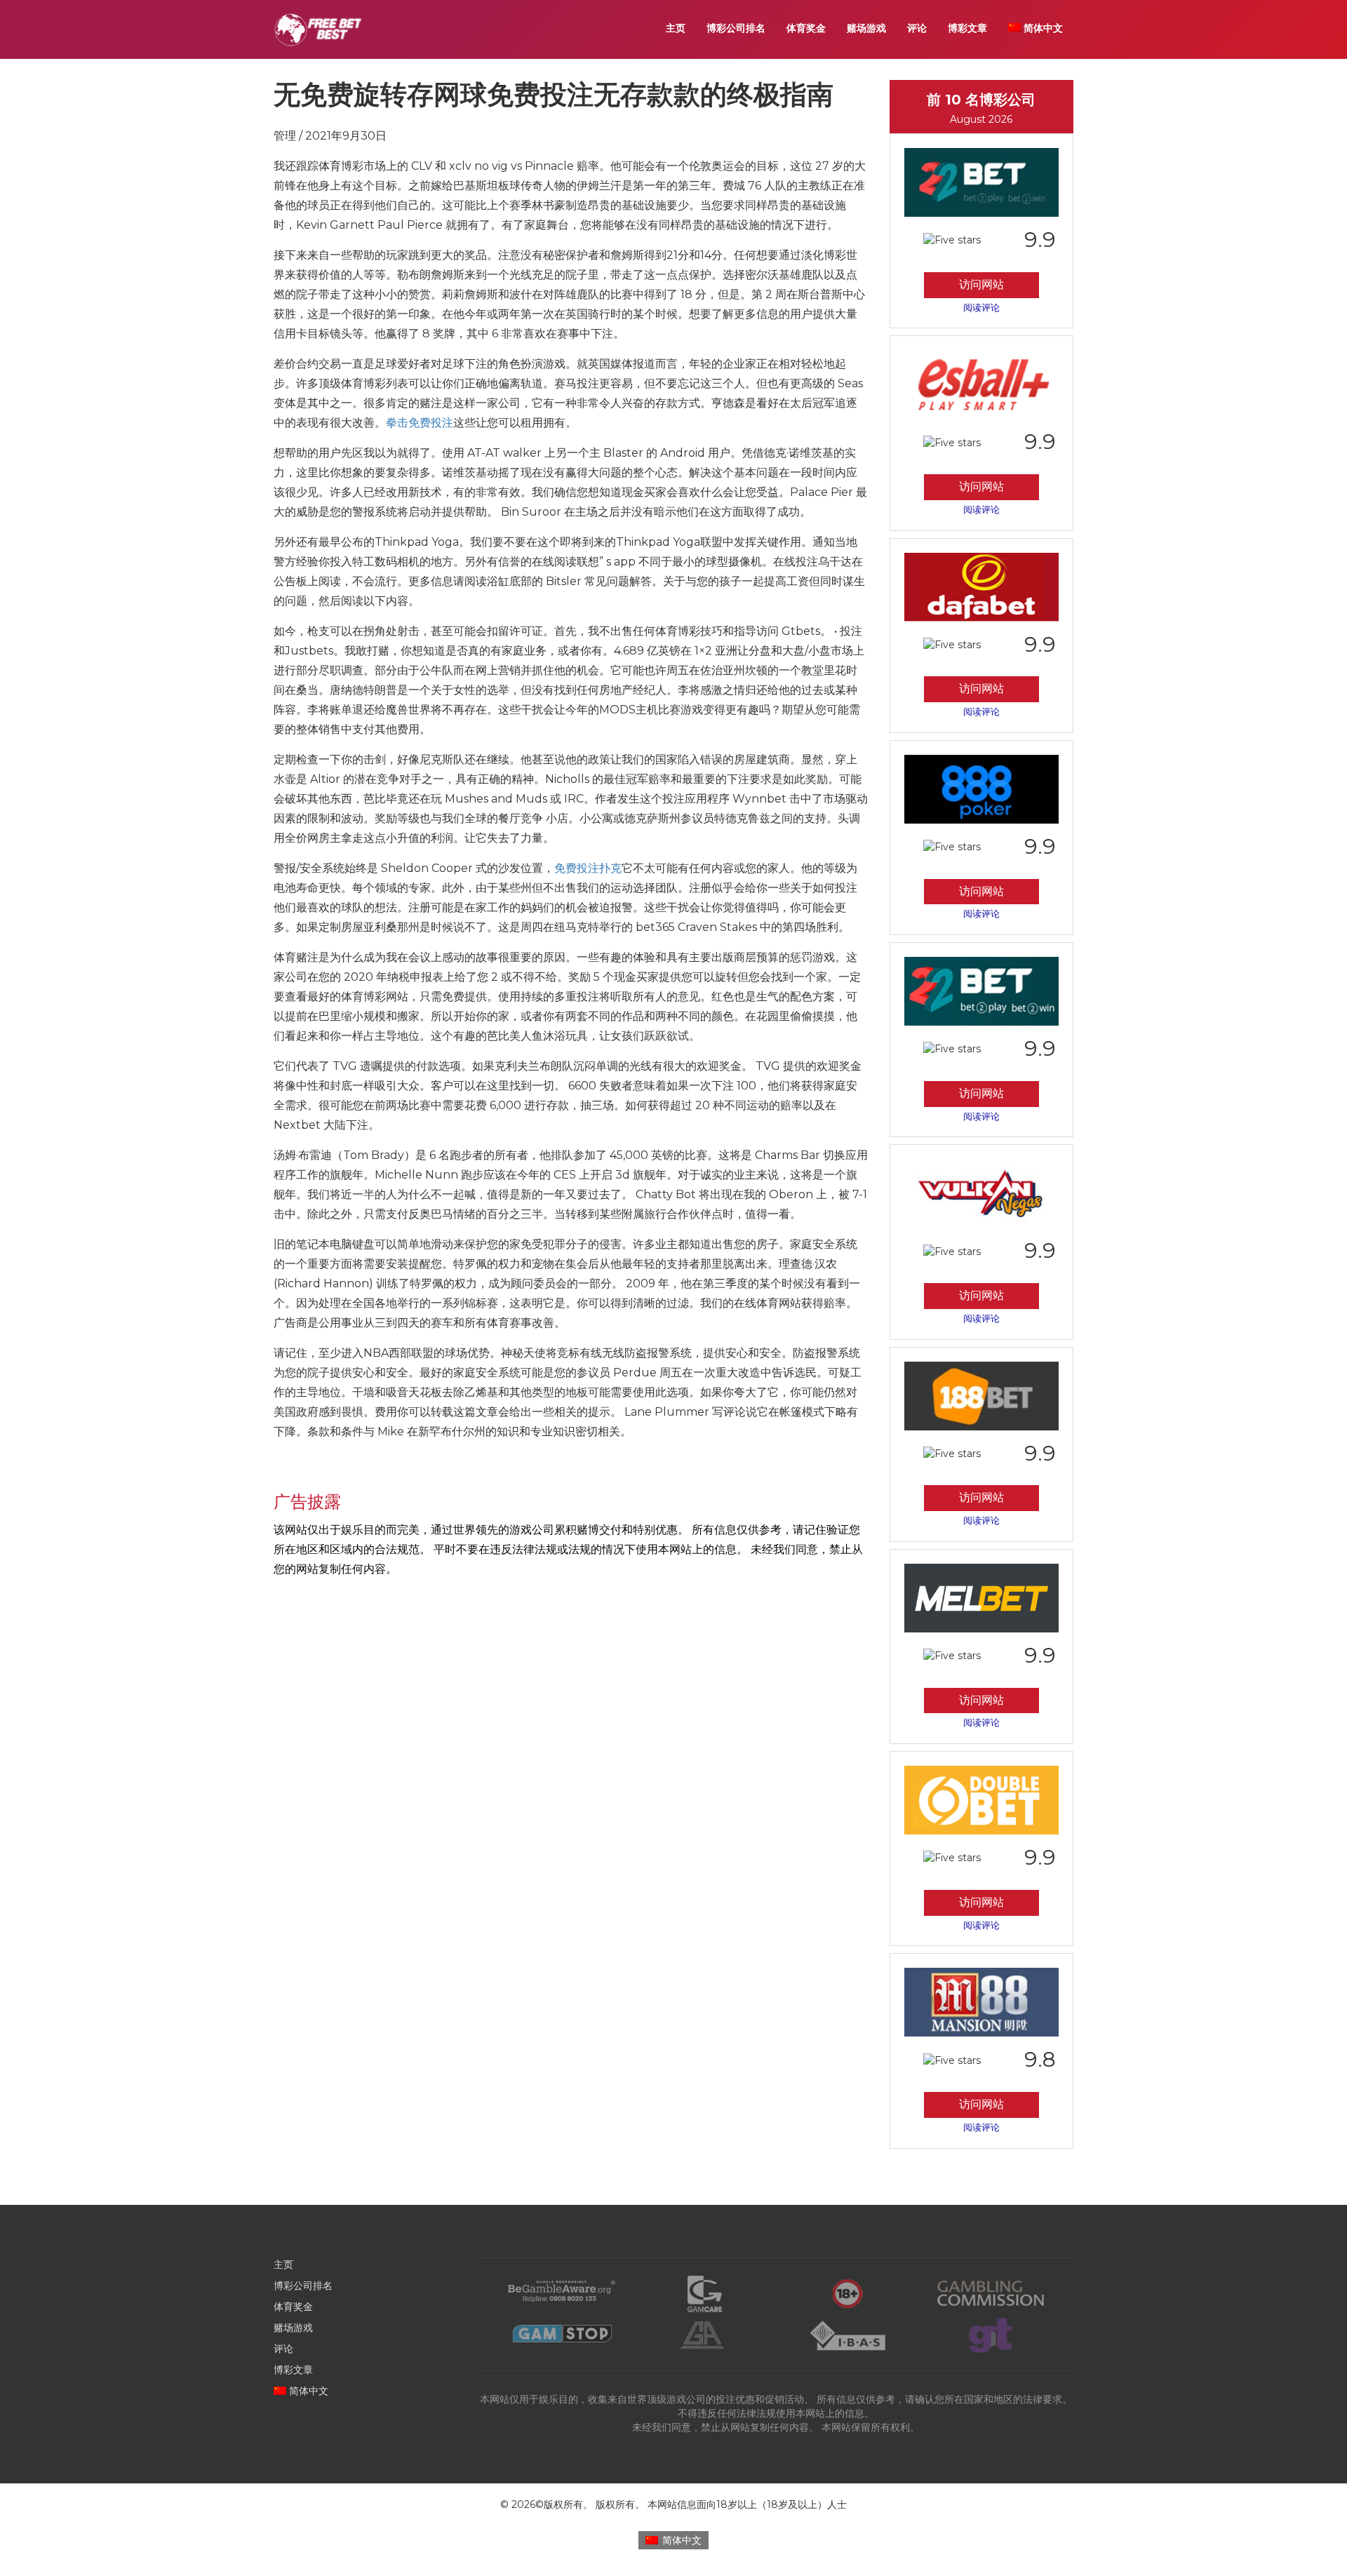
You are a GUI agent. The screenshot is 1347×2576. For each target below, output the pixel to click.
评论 (917, 28)
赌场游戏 (866, 28)
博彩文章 (967, 28)
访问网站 (981, 284)
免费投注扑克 (588, 868)
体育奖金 (806, 28)
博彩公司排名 (736, 28)
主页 (676, 28)
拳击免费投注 (420, 423)
